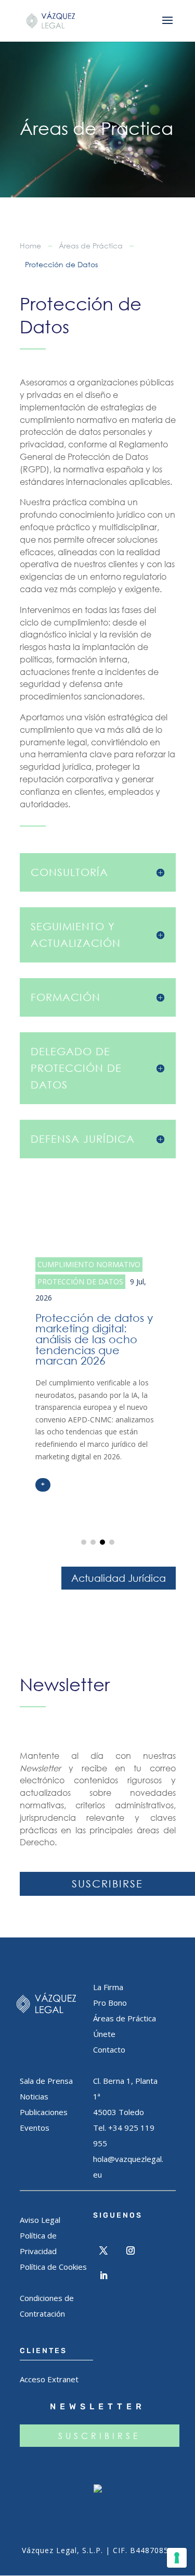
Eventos (35, 2128)
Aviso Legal (40, 2220)
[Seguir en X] (103, 2250)
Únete (104, 2034)
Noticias (34, 2096)
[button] (84, 1542)
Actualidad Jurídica (119, 1578)
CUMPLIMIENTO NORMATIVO (89, 1264)
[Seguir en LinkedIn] (103, 2275)
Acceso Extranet (49, 2379)
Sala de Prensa (46, 2081)
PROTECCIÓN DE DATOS (80, 1281)
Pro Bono (110, 2003)
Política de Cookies (53, 2267)
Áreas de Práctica (91, 246)
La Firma (108, 1987)
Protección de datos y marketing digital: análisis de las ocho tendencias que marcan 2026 (98, 1374)
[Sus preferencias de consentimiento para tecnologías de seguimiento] (177, 2558)
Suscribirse (107, 1884)
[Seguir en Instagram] (131, 2250)
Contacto (109, 2049)
